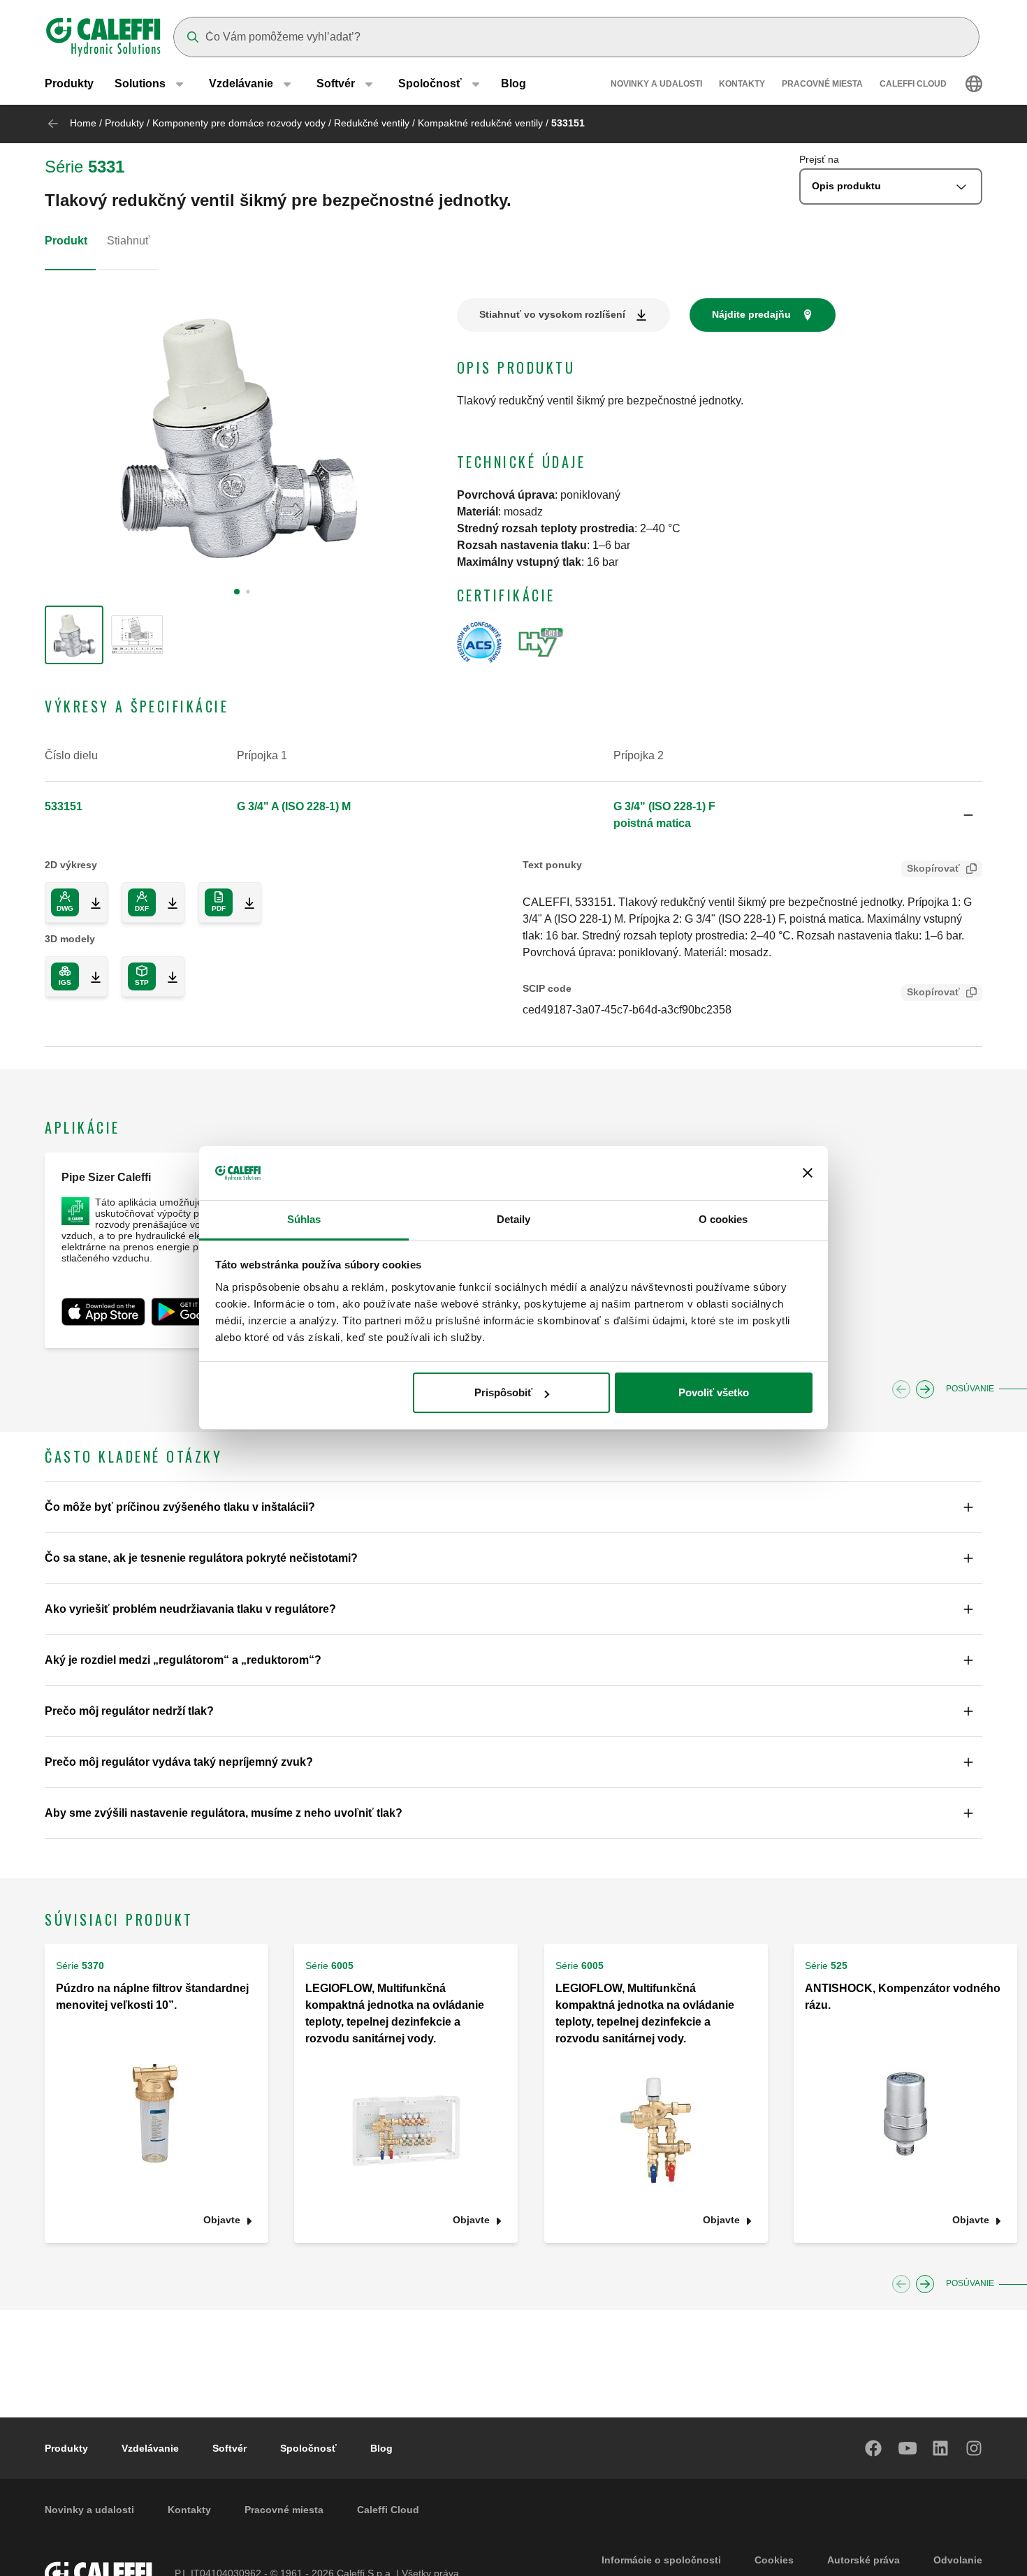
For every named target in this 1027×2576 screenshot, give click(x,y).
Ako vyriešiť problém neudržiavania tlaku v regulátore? (190, 1609)
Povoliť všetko (714, 1392)
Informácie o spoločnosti (661, 2560)
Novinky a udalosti (656, 84)
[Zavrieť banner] (808, 1173)
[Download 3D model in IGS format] (90, 976)
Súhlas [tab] (304, 1219)
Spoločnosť (308, 2448)
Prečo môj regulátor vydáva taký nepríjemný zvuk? (179, 1762)
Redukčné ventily (372, 123)
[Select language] (974, 84)
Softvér (230, 2448)
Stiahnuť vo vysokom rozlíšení (552, 314)
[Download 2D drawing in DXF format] (167, 902)
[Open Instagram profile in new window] (975, 2448)
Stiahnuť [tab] (128, 241)
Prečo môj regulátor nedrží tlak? (129, 1711)
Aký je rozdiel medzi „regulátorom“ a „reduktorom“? (183, 1660)
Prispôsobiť (503, 1392)
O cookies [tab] (723, 1219)
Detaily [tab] (514, 1219)
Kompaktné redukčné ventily (480, 123)
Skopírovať (933, 868)
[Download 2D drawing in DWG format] (90, 902)
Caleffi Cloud (913, 84)
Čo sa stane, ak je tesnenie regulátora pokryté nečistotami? (201, 1558)
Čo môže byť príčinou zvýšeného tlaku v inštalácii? (180, 1507)
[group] (74, 635)
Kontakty (742, 84)
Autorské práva (864, 2560)
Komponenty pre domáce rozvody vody (239, 123)
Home (83, 123)
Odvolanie (958, 2560)
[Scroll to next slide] (925, 1389)
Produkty (69, 83)
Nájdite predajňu (751, 314)
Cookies (774, 2560)
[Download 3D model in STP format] (167, 976)
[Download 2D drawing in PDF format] (244, 902)
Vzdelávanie (150, 2448)
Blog (513, 83)
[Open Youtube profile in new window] (908, 2448)
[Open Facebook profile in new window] (874, 2448)
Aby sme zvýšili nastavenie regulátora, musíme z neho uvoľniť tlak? (224, 1813)
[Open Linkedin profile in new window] (941, 2448)
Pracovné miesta (822, 84)
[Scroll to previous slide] (901, 1389)
